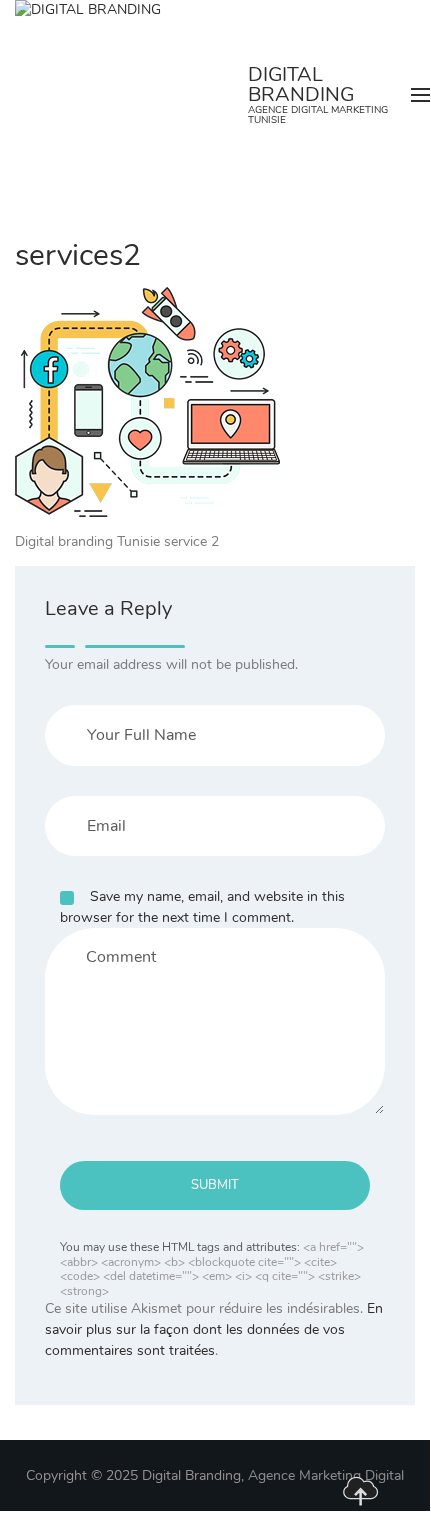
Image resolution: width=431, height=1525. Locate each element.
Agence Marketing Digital (326, 1475)
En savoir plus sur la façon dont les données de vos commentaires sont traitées (214, 1329)
